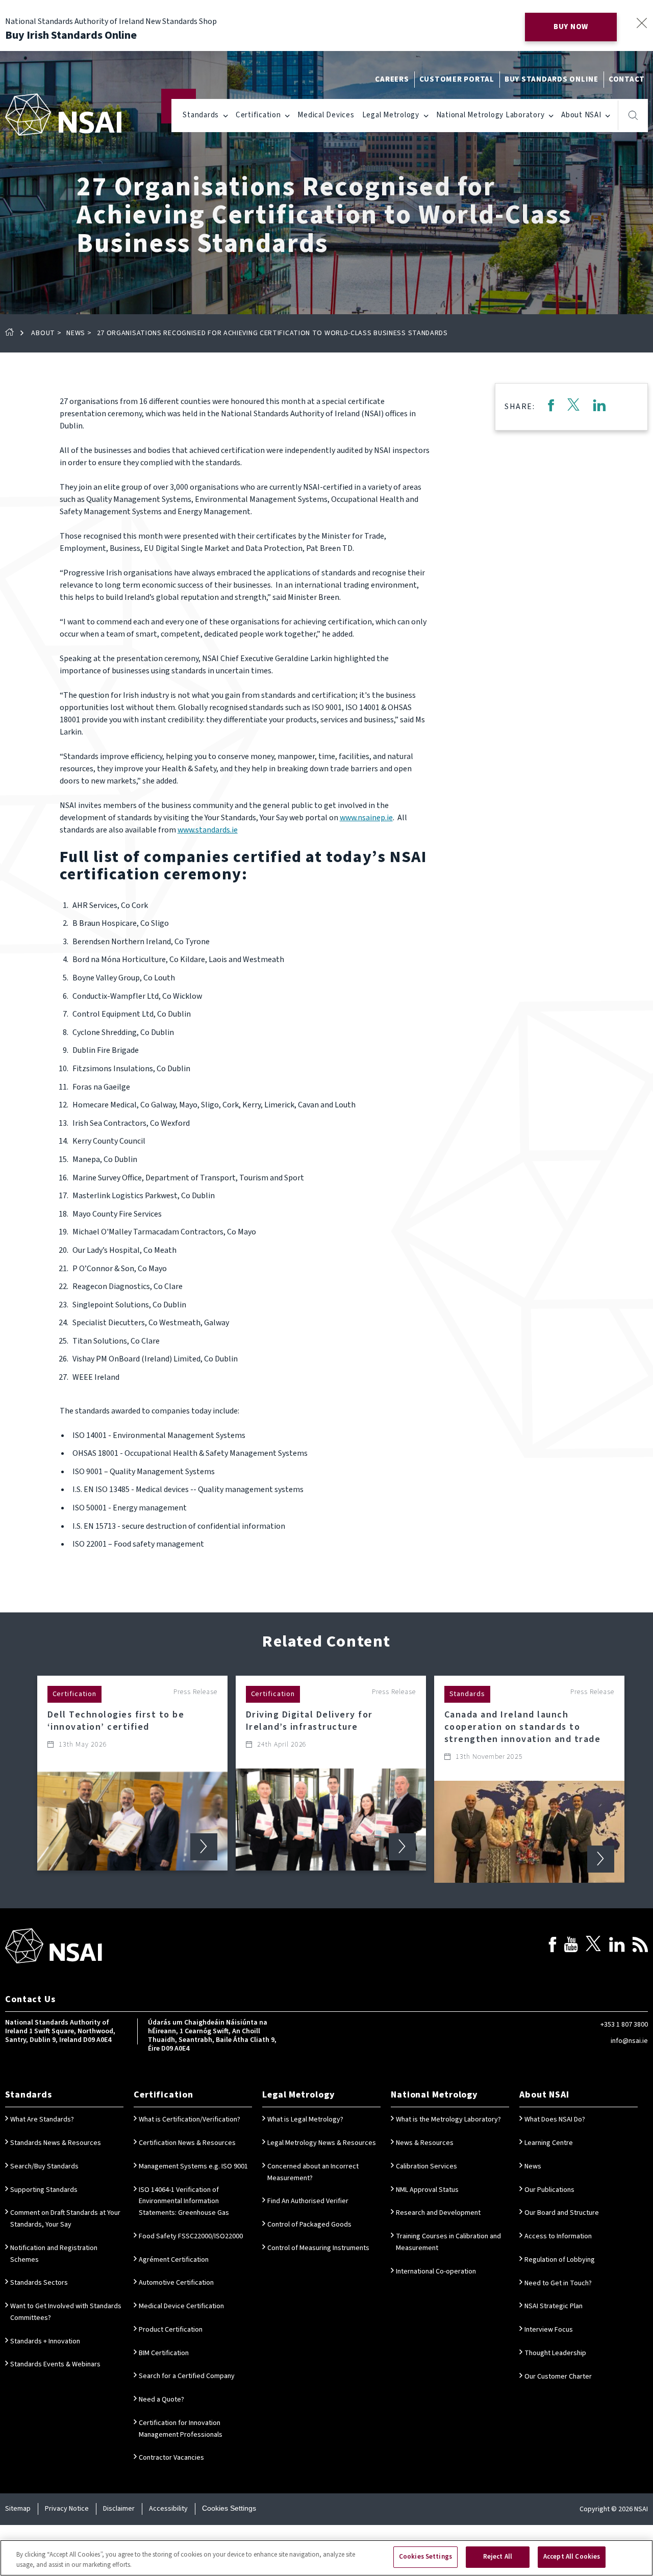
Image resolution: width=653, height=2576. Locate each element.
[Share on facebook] (551, 407)
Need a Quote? (161, 2400)
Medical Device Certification (181, 2306)
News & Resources (425, 2143)
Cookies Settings (229, 2508)
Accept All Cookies (572, 2557)
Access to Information (558, 2236)
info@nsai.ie (629, 2041)
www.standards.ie (208, 830)
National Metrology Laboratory (491, 115)
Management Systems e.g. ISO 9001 (193, 2166)
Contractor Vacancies (171, 2458)
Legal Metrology (391, 115)
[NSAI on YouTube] (571, 1946)
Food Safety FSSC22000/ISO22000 (191, 2236)
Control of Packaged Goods (309, 2225)
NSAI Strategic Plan (554, 2306)
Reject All (498, 2557)
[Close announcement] (642, 23)
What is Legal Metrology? (305, 2119)
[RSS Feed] (640, 1946)
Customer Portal (457, 79)
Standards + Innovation (45, 2341)
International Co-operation (436, 2271)
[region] (326, 2558)
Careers (392, 79)
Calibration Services (426, 2166)
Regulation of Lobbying (560, 2260)
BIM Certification (164, 2353)
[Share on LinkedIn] (599, 407)
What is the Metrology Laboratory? (448, 2119)
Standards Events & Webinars (55, 2364)
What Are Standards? (42, 2119)
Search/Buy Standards (44, 2166)
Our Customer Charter (558, 2377)
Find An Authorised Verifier (308, 2201)
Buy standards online (551, 79)
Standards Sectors (39, 2283)
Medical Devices (326, 115)
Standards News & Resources (56, 2143)
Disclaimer (119, 2509)
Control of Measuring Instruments (318, 2248)
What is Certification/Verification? (190, 2119)
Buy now (571, 27)
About (43, 333)
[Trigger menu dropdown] (226, 115)
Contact (627, 79)
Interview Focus (549, 2330)
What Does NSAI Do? (555, 2119)
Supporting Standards (44, 2190)
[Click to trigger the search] (633, 115)
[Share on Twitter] (573, 407)
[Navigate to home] (63, 115)
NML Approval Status (427, 2190)
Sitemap (18, 2509)
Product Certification (171, 2330)
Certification (258, 115)
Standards (201, 115)
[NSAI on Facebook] (552, 1946)
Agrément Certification (174, 2260)
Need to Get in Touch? (558, 2283)
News (76, 333)
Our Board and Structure (562, 2213)
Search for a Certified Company (187, 2376)
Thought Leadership (555, 2353)
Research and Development (438, 2213)
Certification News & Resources (187, 2143)
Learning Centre (549, 2143)
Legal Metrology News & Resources (322, 2143)
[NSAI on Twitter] (593, 1946)
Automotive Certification (176, 2283)
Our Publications (549, 2190)
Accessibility (168, 2509)
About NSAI (581, 115)
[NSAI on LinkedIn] (617, 1946)
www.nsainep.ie (366, 818)
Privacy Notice (67, 2509)
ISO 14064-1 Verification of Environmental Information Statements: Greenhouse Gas (184, 2202)
